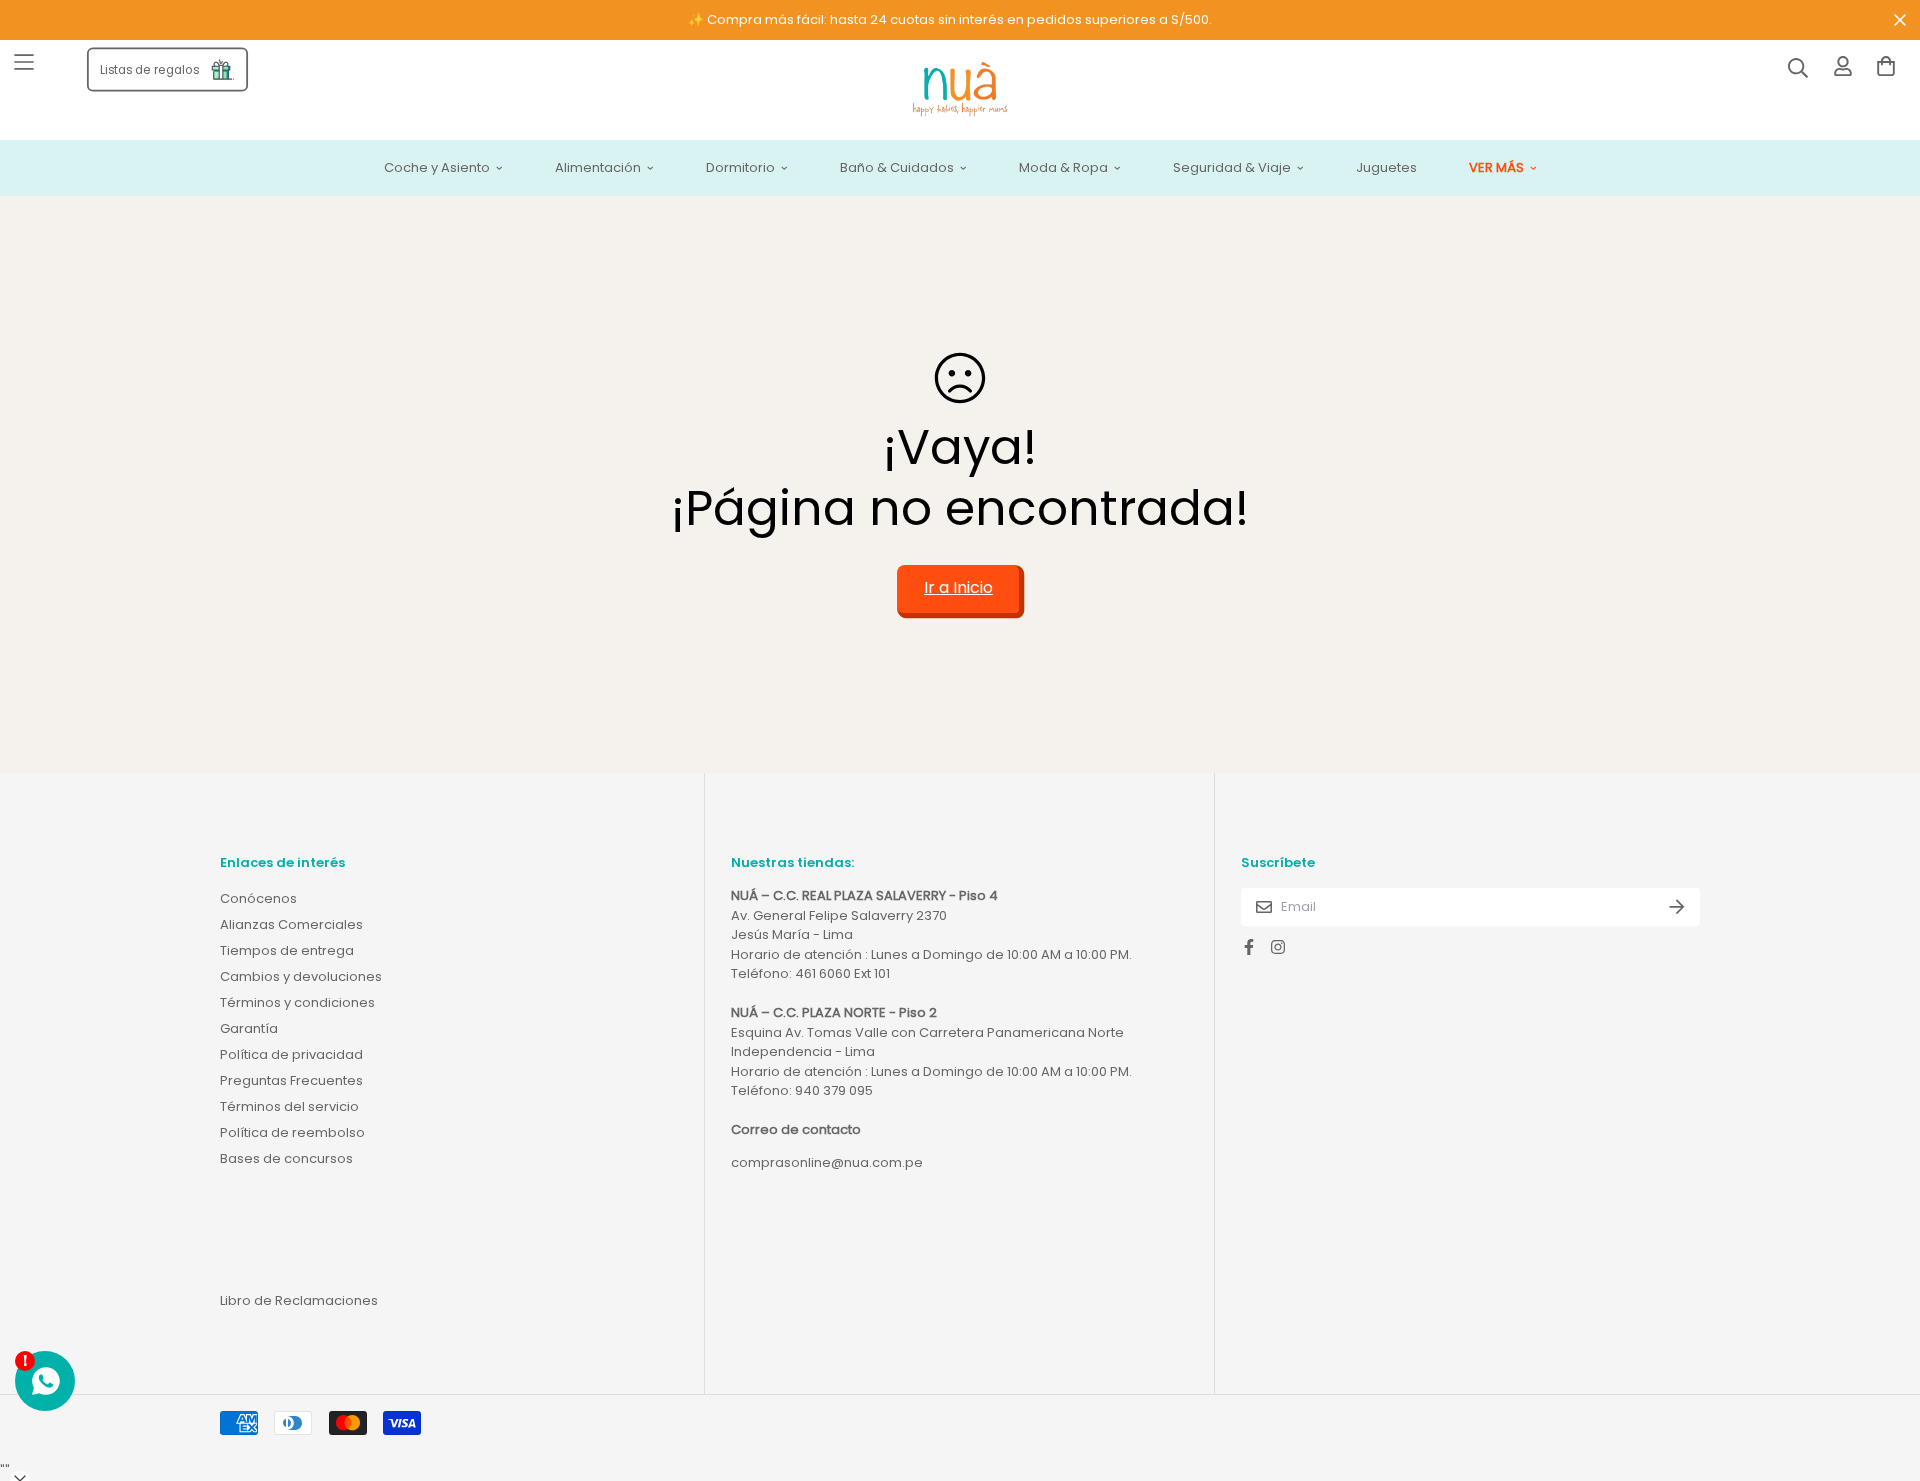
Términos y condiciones (297, 1002)
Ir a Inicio (958, 587)
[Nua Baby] (960, 90)
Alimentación (598, 168)
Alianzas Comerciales (291, 924)
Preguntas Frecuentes (291, 1080)
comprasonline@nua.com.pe (827, 1162)
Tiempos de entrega (287, 950)
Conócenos (258, 898)
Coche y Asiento (437, 168)
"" (5, 1470)
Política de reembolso (292, 1132)
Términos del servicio (289, 1106)
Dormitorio (740, 168)
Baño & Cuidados (897, 168)
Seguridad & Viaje (1232, 168)
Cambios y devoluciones (301, 976)
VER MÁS (1496, 168)
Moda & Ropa (1063, 168)
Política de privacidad (291, 1054)
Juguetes (1386, 168)
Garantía (249, 1028)
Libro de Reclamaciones (299, 1300)
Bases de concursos (286, 1158)
